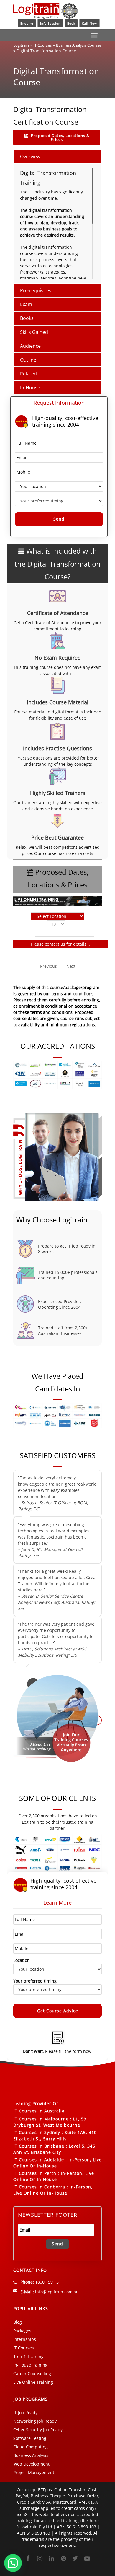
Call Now (89, 23)
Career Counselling (32, 2373)
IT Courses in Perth (35, 2173)
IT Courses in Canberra (39, 2187)
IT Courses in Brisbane (39, 2146)
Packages (22, 2331)
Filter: (27, 933)
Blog (18, 2322)
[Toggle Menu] (94, 35)
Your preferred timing (35, 1981)
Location (22, 1960)
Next (71, 966)
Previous (49, 966)
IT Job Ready (25, 2412)
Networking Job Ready (35, 2421)
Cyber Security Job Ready (38, 2430)
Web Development (31, 2464)
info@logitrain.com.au (57, 2292)
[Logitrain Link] (46, 16)
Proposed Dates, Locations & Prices (60, 138)
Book (71, 23)
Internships (25, 2339)
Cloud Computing (31, 2447)
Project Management (34, 2472)
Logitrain (21, 45)
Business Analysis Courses (79, 45)
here (94, 2521)
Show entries (57, 924)
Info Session (50, 23)
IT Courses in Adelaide (39, 2160)
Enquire (27, 23)
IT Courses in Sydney (37, 2132)
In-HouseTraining (30, 2365)
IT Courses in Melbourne (41, 2119)
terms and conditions (51, 1012)
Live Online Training (33, 2382)
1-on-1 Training (28, 2356)
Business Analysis (31, 2455)
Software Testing (30, 2438)
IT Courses (42, 45)
